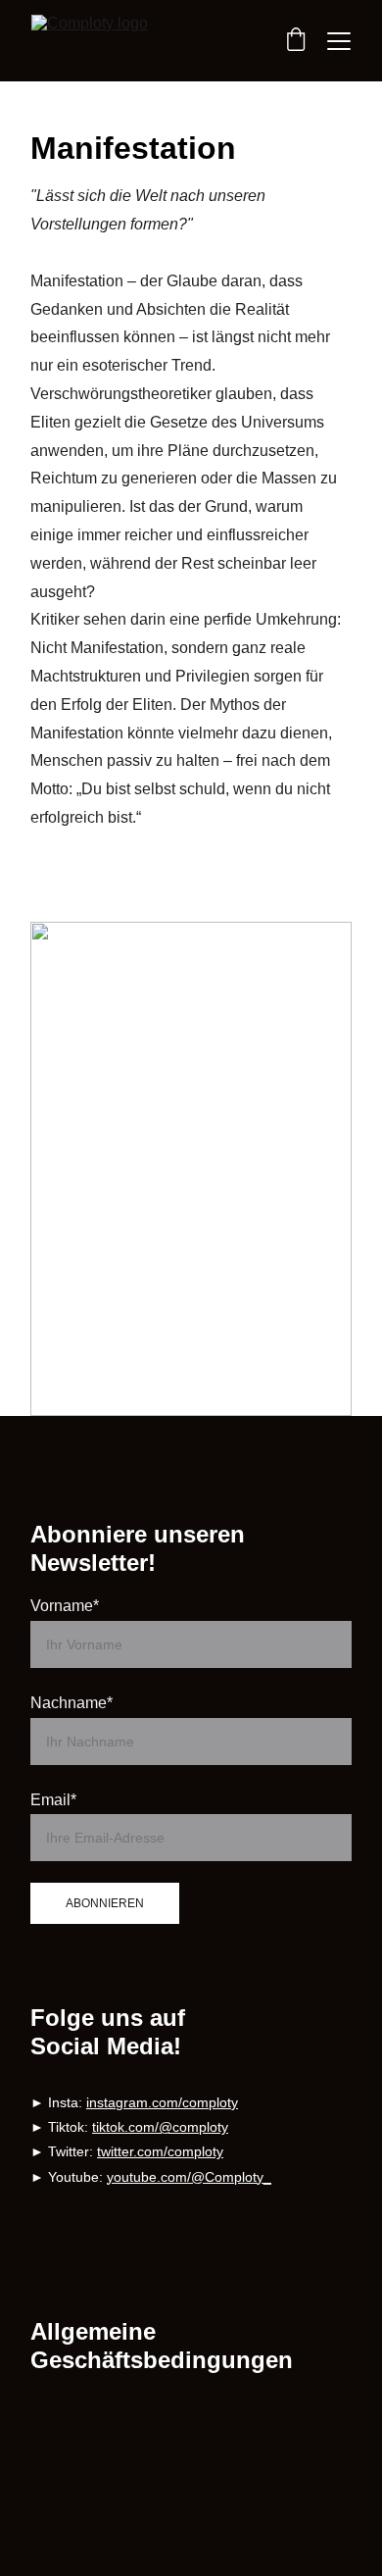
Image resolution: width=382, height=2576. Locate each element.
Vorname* (65, 1606)
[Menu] (339, 41)
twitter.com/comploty (160, 2151)
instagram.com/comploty (162, 2102)
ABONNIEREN (105, 1903)
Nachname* (72, 1703)
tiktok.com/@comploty (160, 2127)
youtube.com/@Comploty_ (189, 2177)
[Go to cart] (296, 41)
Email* (53, 1800)
